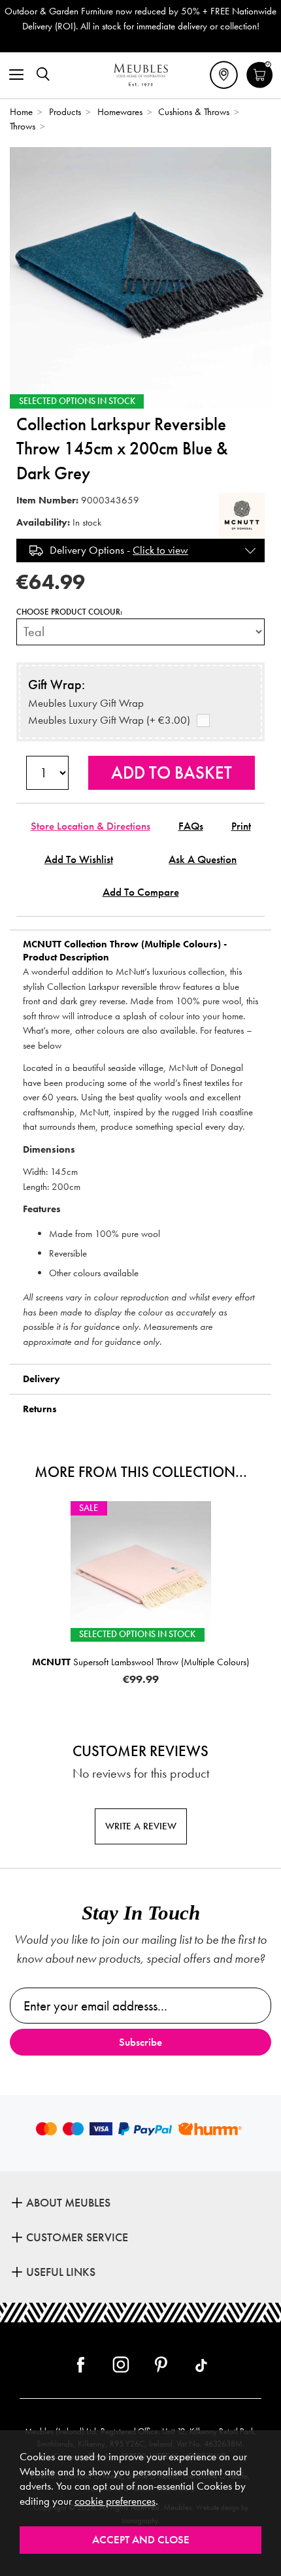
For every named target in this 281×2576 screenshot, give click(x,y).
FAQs (191, 826)
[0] (260, 86)
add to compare (141, 892)
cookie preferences (115, 2501)
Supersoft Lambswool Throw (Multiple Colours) (140, 1662)
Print (241, 826)
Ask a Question (203, 859)
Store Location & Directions (91, 826)
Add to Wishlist (79, 859)
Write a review (141, 1826)
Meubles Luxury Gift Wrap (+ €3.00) (109, 720)
